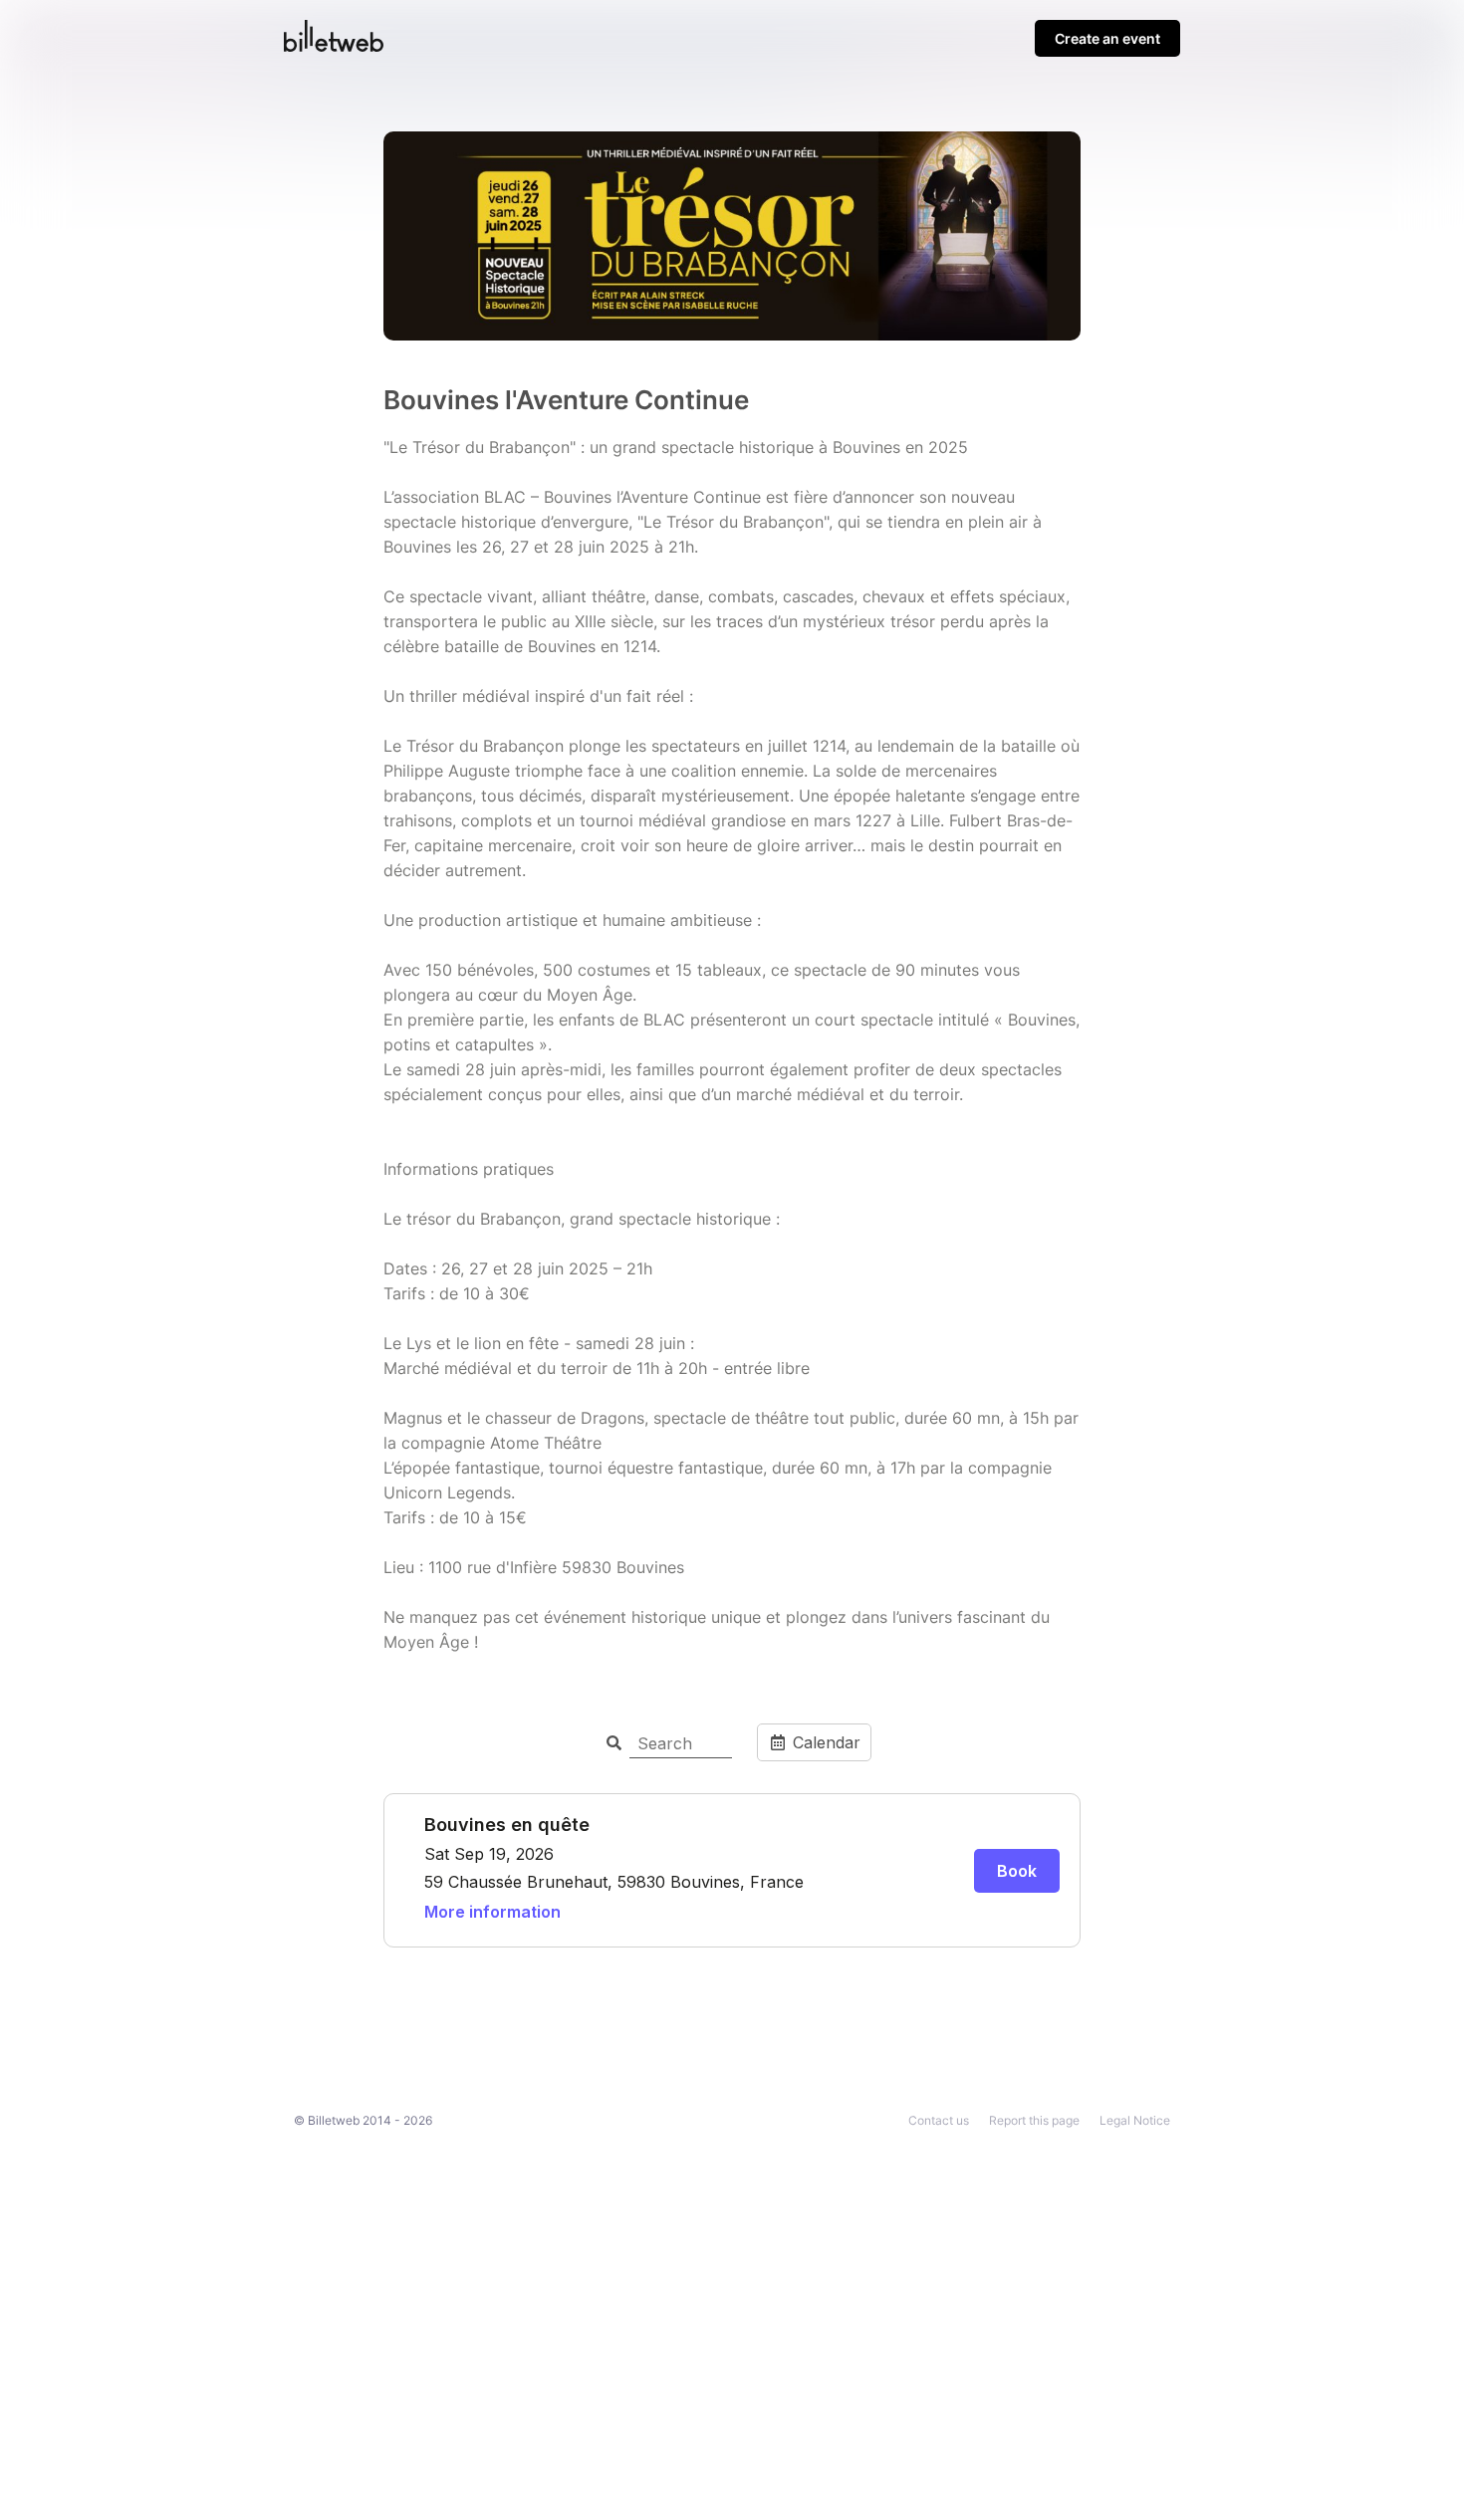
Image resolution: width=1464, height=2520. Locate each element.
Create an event (1107, 38)
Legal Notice (1135, 2120)
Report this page (1034, 2120)
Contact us (939, 2120)
